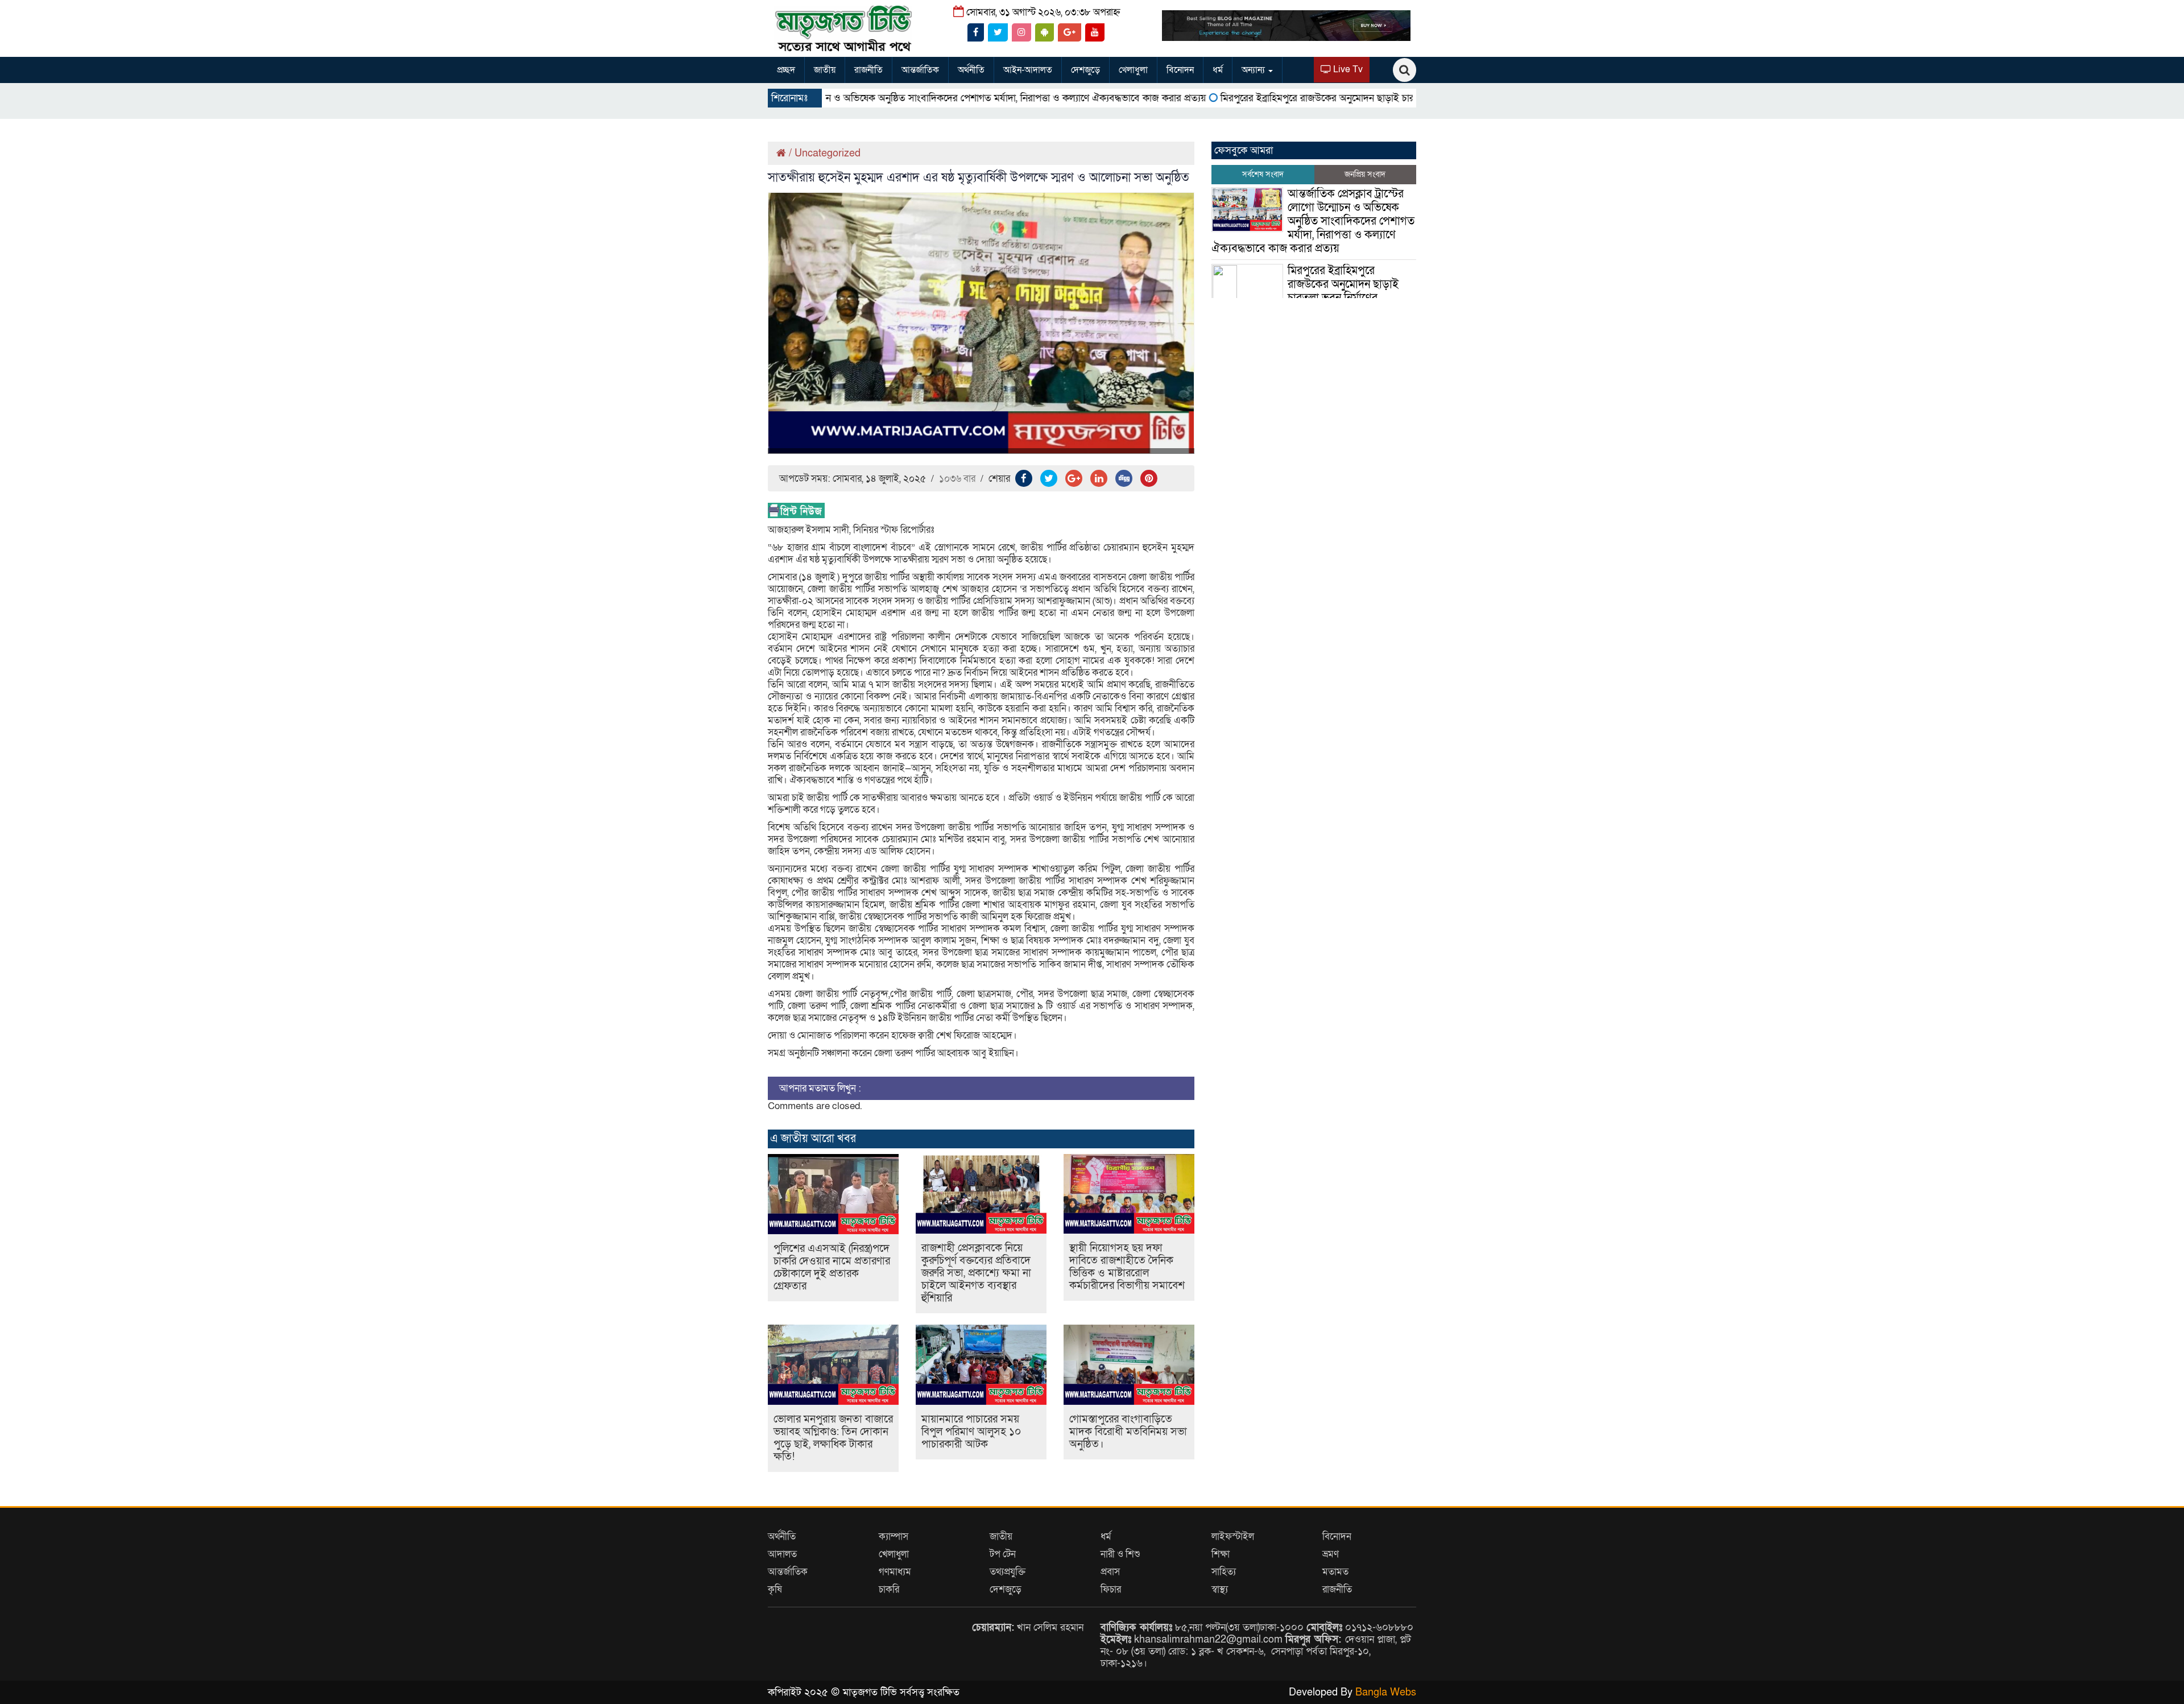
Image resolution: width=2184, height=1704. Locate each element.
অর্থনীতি (971, 70)
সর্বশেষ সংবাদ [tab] (1263, 174)
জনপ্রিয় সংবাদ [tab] (1365, 174)
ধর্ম (1218, 70)
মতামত (1335, 1572)
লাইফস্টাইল (1233, 1537)
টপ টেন (1003, 1554)
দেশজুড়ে (1085, 70)
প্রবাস (1110, 1572)
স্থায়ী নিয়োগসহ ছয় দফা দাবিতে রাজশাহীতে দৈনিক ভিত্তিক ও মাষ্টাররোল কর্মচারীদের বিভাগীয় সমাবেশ (1127, 1267)
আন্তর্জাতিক (920, 70)
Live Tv (1347, 69)
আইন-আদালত (1028, 70)
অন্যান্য (1254, 70)
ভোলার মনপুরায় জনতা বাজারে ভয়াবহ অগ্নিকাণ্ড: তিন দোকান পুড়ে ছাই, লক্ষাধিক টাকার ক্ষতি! (833, 1438)
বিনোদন (1180, 70)
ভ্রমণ (1331, 1554)
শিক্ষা (1221, 1554)
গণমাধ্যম (895, 1572)
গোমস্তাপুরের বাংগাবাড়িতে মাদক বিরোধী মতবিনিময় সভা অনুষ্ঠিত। (1128, 1432)
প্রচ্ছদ (786, 70)
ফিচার (1111, 1589)
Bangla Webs (1386, 1692)
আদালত (782, 1554)
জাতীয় (825, 70)
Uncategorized (828, 153)
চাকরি (889, 1589)
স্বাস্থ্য (1220, 1589)
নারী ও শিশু (1120, 1554)
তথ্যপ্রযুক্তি (1008, 1572)
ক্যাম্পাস (894, 1537)
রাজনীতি (868, 70)
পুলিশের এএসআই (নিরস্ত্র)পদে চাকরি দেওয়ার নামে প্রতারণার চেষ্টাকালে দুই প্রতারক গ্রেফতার (832, 1267)
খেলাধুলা (1133, 70)
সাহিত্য (1224, 1572)
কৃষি (775, 1589)
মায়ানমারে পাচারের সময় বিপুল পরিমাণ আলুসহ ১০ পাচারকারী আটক (971, 1432)
